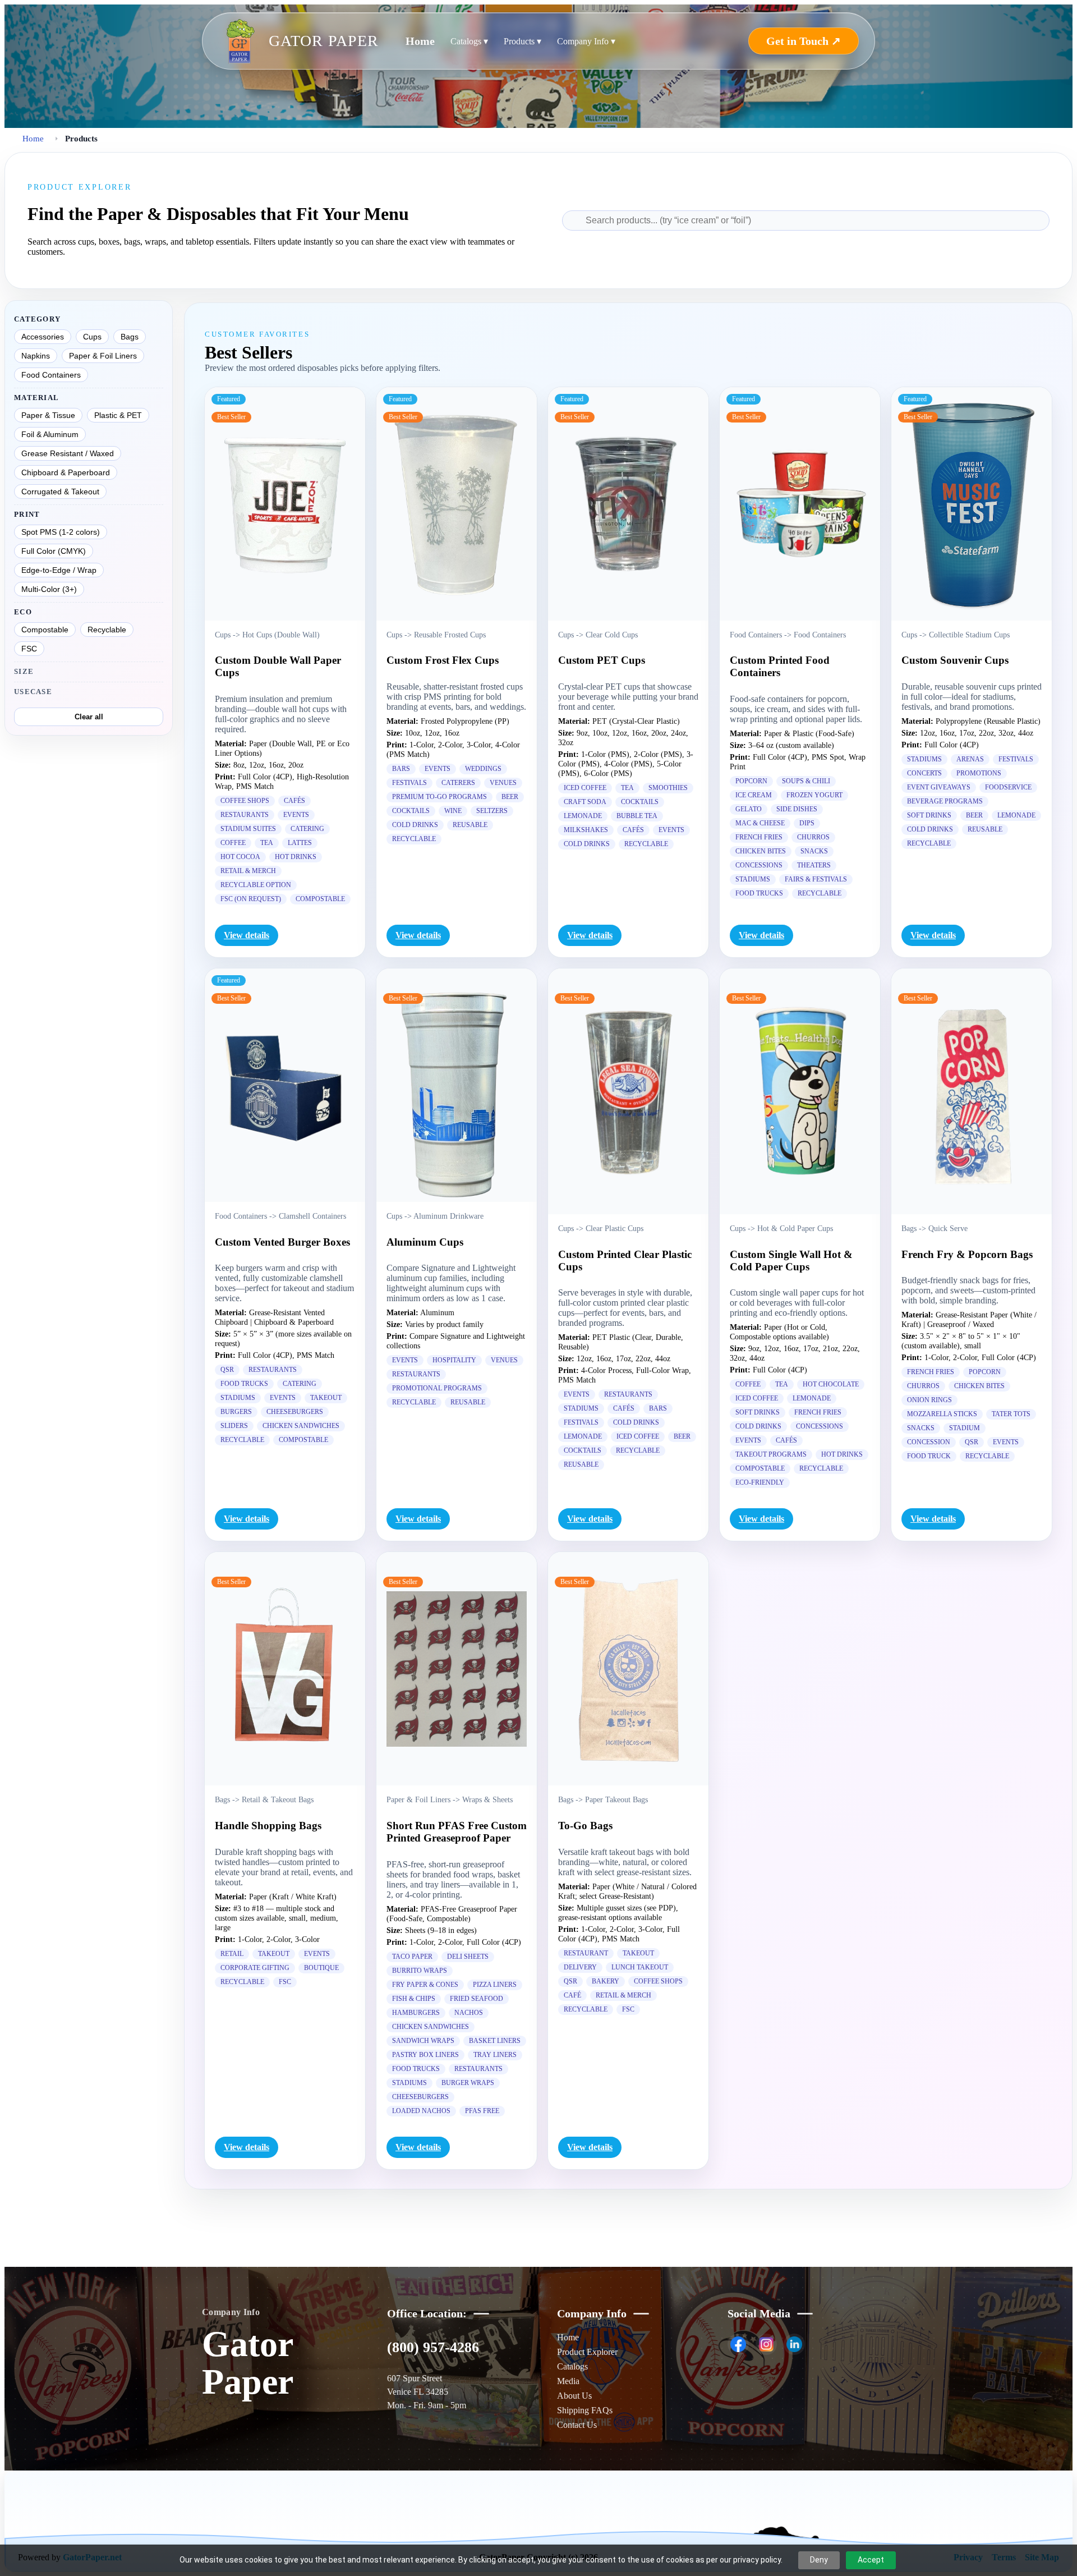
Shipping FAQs (585, 2410)
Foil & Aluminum (50, 434)
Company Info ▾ (586, 41)
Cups (92, 337)
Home (420, 41)
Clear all (89, 717)
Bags (130, 337)
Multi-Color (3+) (49, 589)
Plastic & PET (118, 415)
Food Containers (51, 375)
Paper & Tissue (48, 415)
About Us (574, 2396)
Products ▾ (523, 41)
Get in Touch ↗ (804, 41)
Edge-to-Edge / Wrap (59, 570)
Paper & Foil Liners (103, 356)
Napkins (36, 356)
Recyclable (107, 630)
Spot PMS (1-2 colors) (61, 532)
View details (247, 935)
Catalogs (572, 2366)
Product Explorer (587, 2352)
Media (568, 2381)
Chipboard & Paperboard (66, 472)
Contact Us (577, 2425)
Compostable (45, 630)
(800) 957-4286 (433, 2347)
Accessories (43, 337)
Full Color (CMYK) (54, 551)
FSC (29, 649)
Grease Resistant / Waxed (68, 453)
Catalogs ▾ (469, 41)
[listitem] (738, 2344)
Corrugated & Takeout (60, 492)
